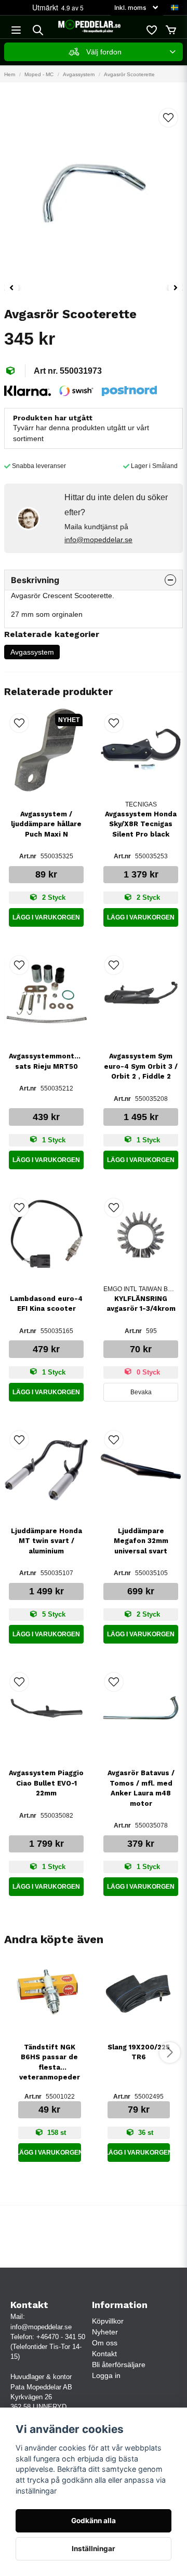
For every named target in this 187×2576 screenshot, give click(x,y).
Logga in (106, 2375)
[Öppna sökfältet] (38, 30)
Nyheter (105, 2332)
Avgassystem (79, 74)
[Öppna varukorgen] (171, 30)
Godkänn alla (94, 2521)
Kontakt (104, 2354)
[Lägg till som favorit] (151, 30)
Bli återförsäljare (119, 2365)
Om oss (105, 2343)
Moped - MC (39, 74)
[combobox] (94, 52)
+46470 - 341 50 (61, 2337)
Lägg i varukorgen (46, 917)
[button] (175, 8)
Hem (10, 74)
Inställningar (94, 2549)
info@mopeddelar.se (98, 540)
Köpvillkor (108, 2321)
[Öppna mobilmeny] (16, 30)
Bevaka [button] (141, 1392)
